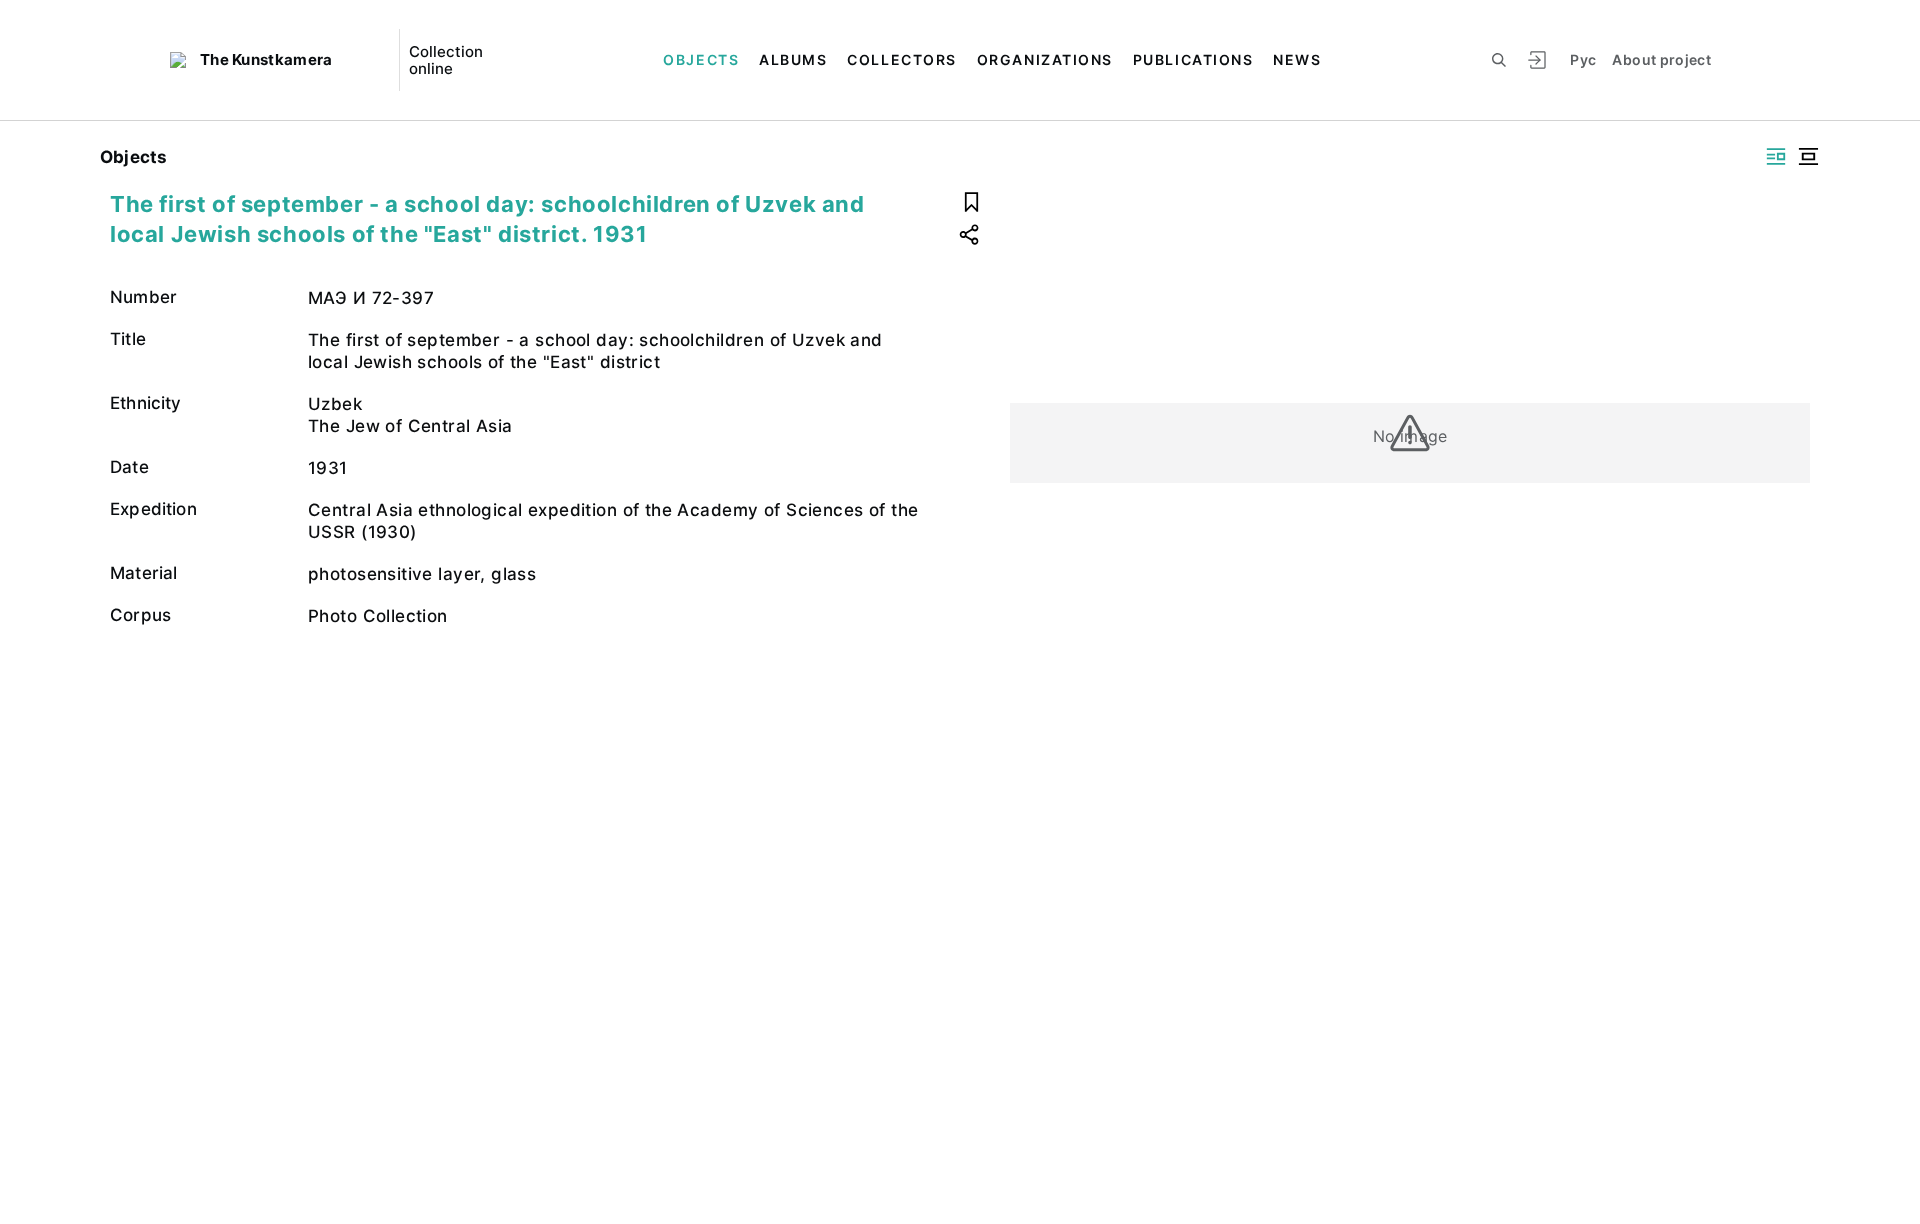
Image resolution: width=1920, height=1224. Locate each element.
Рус (1583, 59)
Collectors (901, 59)
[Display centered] (1808, 156)
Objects (701, 59)
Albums (793, 59)
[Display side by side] (1776, 156)
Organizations (1045, 59)
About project (1661, 59)
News (1297, 59)
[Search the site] (1499, 60)
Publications (1193, 59)
